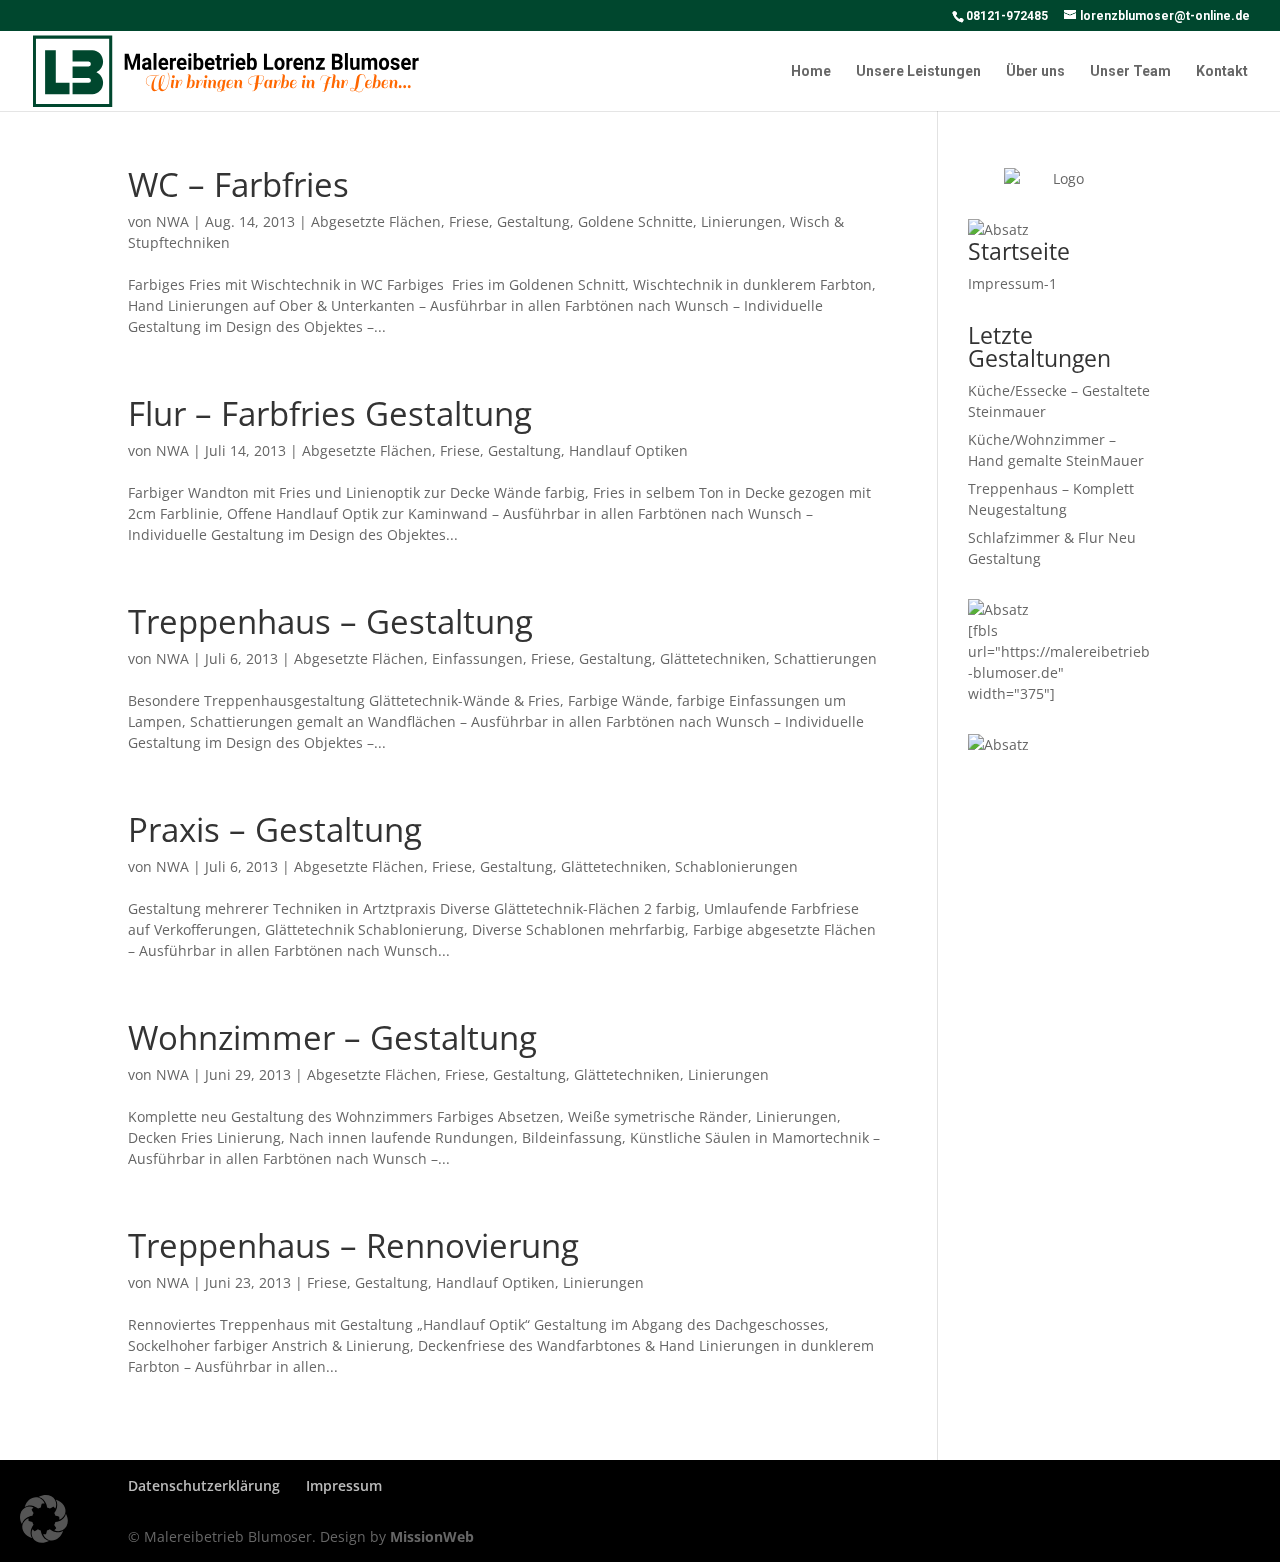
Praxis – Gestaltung (275, 829)
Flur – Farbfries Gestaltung (330, 413)
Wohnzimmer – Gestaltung (332, 1037)
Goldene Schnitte (635, 221)
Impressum (344, 1485)
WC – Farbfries (238, 184)
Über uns (1035, 71)
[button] (44, 1519)
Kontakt (1222, 71)
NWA (172, 221)
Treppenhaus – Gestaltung (330, 621)
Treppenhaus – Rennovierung (353, 1245)
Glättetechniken (713, 658)
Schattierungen (825, 658)
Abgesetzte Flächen (376, 221)
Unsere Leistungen (918, 71)
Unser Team (1130, 71)
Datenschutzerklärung (204, 1485)
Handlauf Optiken (628, 450)
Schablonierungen (736, 866)
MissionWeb (432, 1536)
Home (811, 71)
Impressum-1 (1012, 283)
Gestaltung (533, 221)
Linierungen (741, 221)
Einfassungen (477, 658)
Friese (469, 221)
